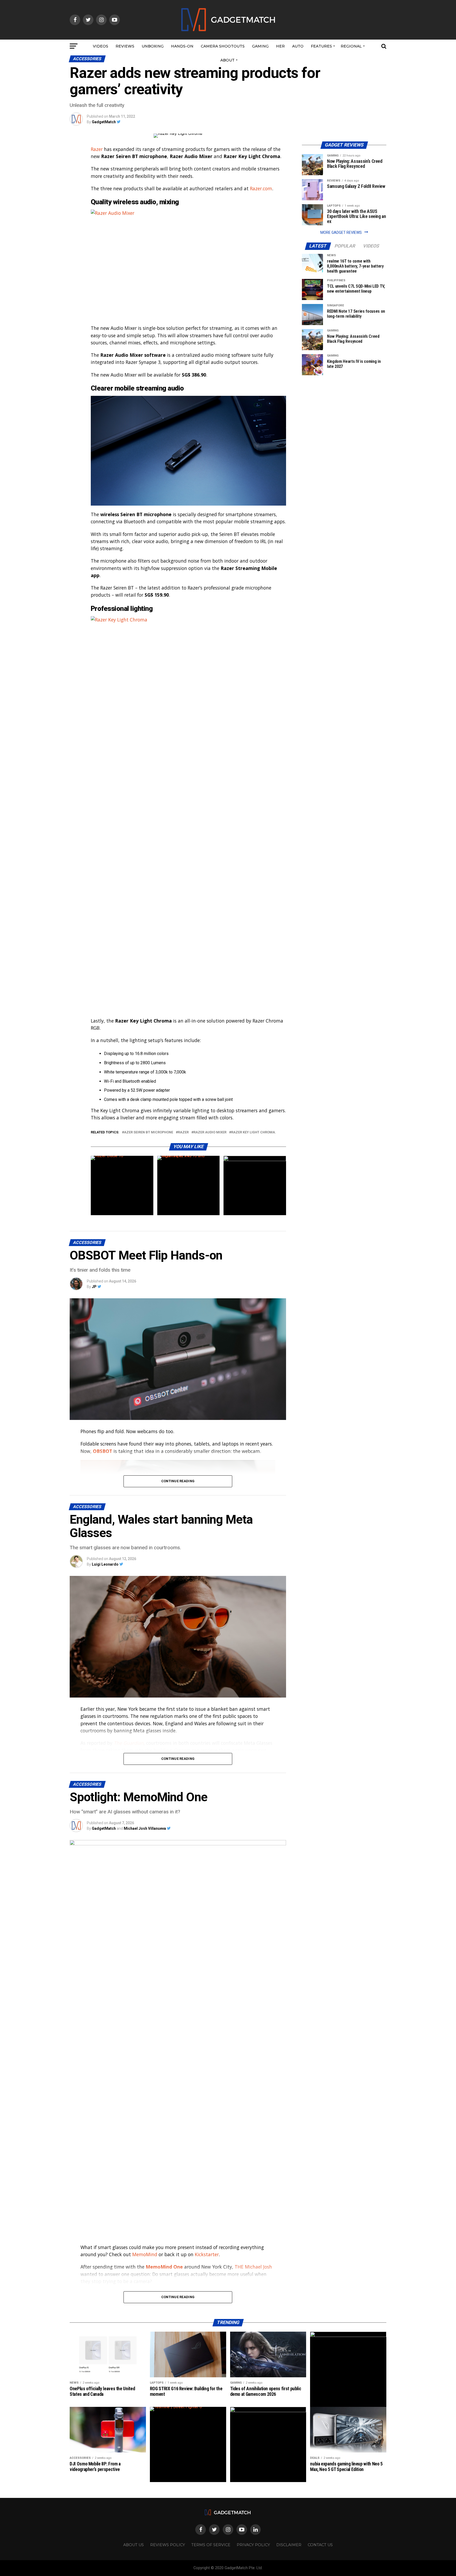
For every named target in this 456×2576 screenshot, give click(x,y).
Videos (101, 46)
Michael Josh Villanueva (145, 1828)
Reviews (125, 46)
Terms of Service (211, 2545)
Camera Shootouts (223, 46)
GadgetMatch (104, 122)
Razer (97, 149)
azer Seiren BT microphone (149, 1132)
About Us (134, 2545)
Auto (298, 46)
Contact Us (320, 2545)
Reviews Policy (168, 2545)
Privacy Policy (253, 2545)
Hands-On (182, 46)
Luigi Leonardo (105, 1564)
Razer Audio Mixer (210, 1132)
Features (321, 46)
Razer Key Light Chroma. (254, 1132)
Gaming (260, 46)
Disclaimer (289, 2545)
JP (94, 1287)
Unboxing (153, 46)
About (227, 60)
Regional (351, 46)
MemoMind (145, 2254)
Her (280, 46)
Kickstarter (207, 2254)
